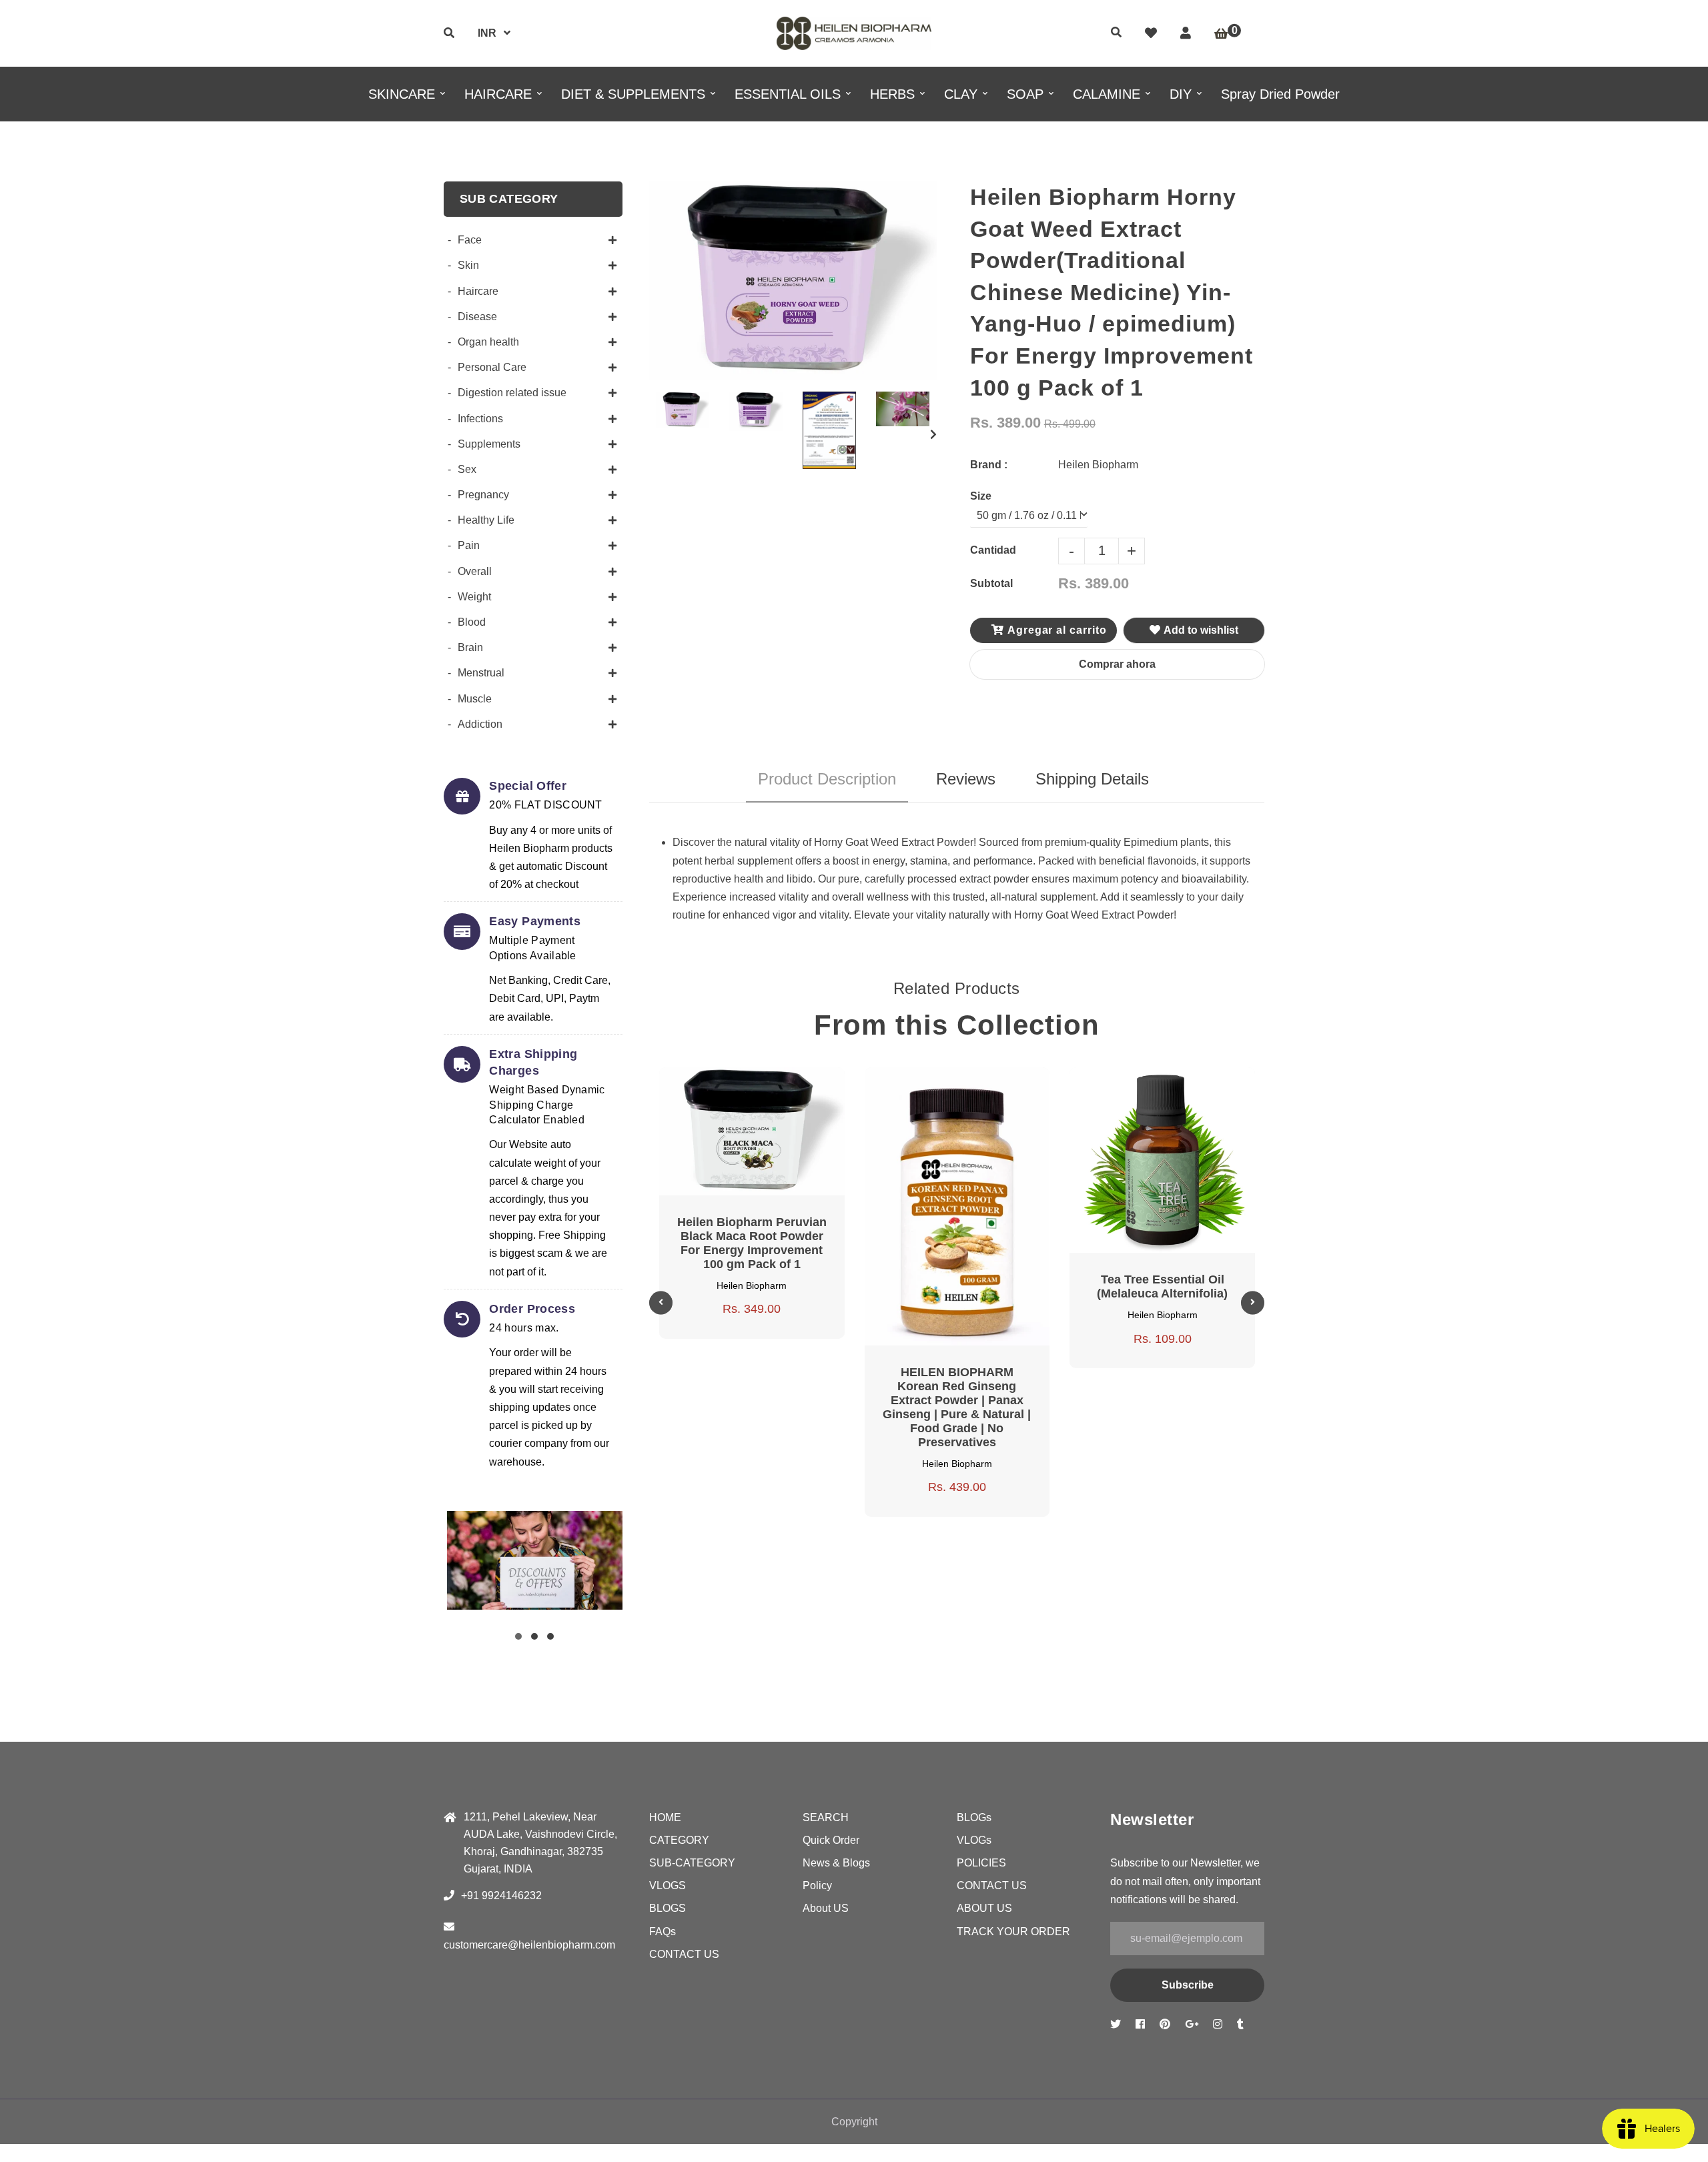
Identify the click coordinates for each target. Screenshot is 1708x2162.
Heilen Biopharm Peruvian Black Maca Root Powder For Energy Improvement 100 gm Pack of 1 (752, 1243)
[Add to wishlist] (800, 1080)
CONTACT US (684, 1954)
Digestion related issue (512, 393)
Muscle (475, 699)
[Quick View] (736, 1080)
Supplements (489, 444)
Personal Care (492, 367)
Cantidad (993, 550)
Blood (472, 622)
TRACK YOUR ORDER (1013, 1932)
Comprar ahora (1117, 664)
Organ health (488, 342)
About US (826, 1908)
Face (470, 240)
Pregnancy (483, 495)
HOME (665, 1817)
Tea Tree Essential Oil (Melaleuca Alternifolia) (1162, 1286)
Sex (467, 469)
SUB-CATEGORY (692, 1863)
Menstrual (481, 673)
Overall (475, 571)
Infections (480, 419)
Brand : (989, 465)
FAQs (663, 1932)
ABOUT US (984, 1908)
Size (981, 496)
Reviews (966, 779)
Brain (470, 647)
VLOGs (974, 1840)
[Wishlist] (1151, 33)
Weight (474, 597)
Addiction (480, 724)
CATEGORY (679, 1840)
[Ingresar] (1186, 33)
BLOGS (668, 1908)
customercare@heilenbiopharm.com (529, 1945)
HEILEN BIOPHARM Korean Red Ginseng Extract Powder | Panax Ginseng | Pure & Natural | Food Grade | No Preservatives (957, 1407)
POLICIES (981, 1863)
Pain (469, 545)
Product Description (827, 779)
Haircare (478, 291)
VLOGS (668, 1885)
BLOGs (974, 1817)
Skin (468, 265)
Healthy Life (486, 520)
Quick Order (831, 1840)
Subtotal (991, 583)
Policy (817, 1885)
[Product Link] (768, 1080)
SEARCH (826, 1817)
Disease (477, 317)
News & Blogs (836, 1863)
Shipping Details (1092, 779)
